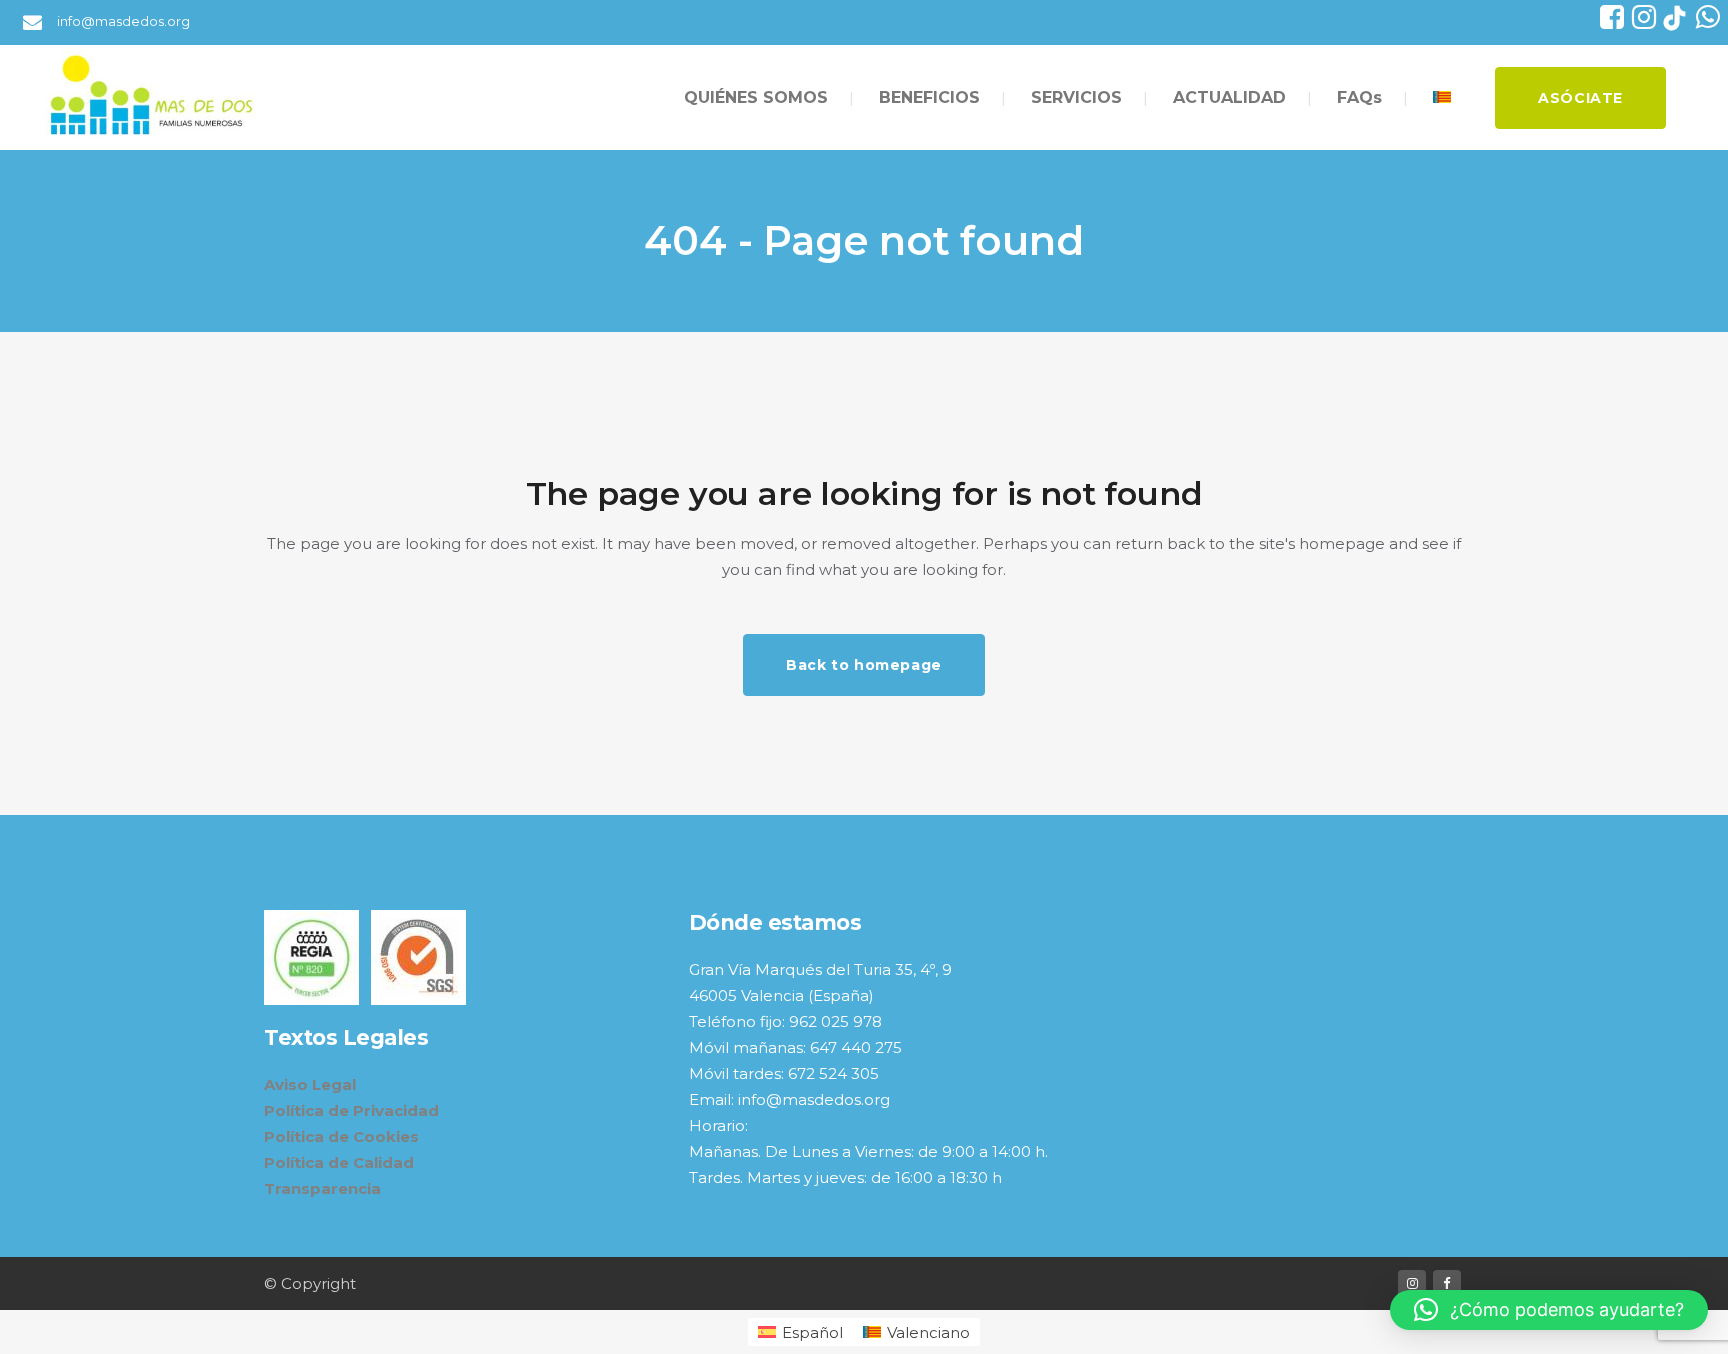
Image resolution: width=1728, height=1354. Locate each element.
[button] (1549, 1310)
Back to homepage (864, 665)
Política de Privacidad (351, 1110)
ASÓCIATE (1580, 98)
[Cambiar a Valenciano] (1444, 97)
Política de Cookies (341, 1136)
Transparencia (322, 1188)
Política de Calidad (339, 1162)
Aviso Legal (310, 1084)
